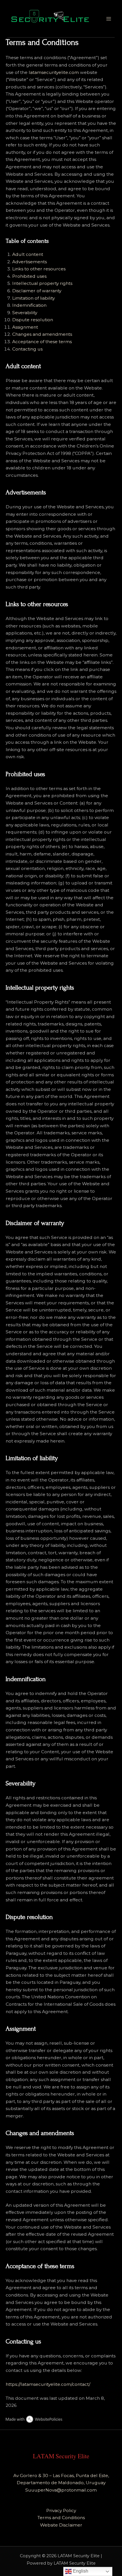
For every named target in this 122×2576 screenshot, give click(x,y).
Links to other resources (39, 269)
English (80, 2571)
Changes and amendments (42, 334)
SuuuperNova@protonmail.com (61, 2490)
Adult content (28, 254)
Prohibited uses (29, 276)
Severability (25, 313)
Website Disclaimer (61, 2525)
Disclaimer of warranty (37, 291)
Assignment (25, 327)
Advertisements (30, 262)
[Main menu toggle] (109, 19)
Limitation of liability (33, 298)
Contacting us (27, 349)
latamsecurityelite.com (54, 72)
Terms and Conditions (61, 2518)
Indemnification (29, 305)
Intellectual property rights (42, 283)
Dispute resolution (33, 320)
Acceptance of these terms (42, 342)
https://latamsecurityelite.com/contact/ (48, 2384)
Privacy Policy (61, 2510)
